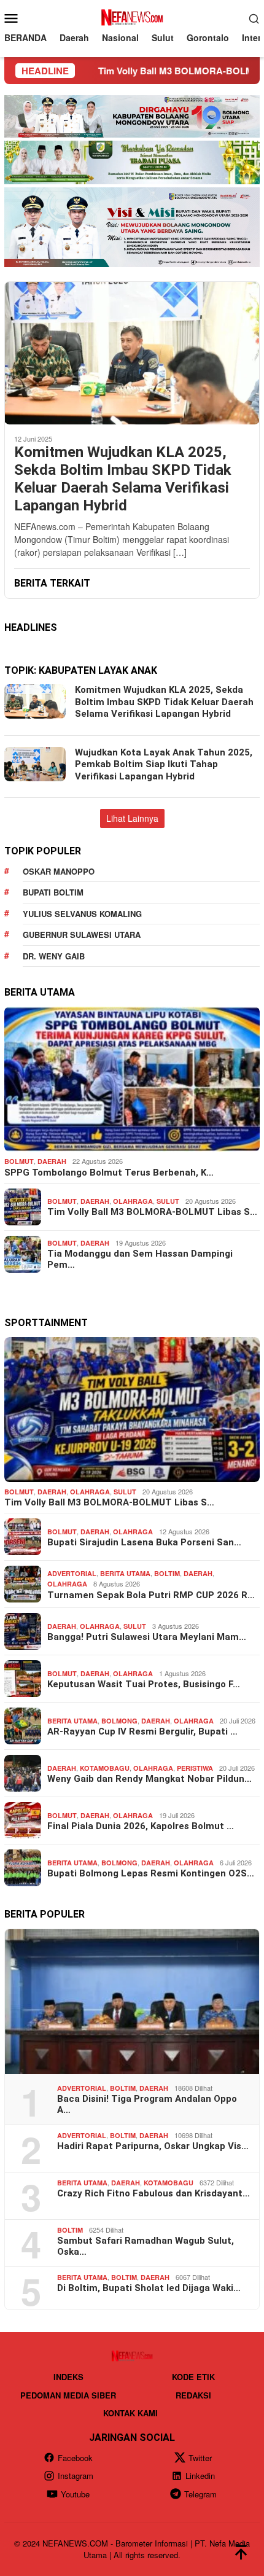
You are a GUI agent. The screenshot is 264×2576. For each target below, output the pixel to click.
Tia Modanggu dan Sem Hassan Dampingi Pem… (140, 1259)
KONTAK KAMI (130, 2413)
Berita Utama (125, 1573)
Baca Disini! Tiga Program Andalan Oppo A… (147, 2104)
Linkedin (200, 2476)
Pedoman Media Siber (68, 2395)
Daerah (52, 1161)
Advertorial (72, 1573)
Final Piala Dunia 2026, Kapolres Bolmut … (141, 1826)
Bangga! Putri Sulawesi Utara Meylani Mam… (147, 1637)
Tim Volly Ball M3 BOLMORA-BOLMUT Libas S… (152, 1212)
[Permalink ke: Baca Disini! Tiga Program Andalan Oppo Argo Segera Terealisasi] (132, 2002)
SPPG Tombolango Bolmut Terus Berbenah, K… (109, 1173)
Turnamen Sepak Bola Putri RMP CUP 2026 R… (151, 1595)
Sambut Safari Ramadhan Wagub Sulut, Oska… (146, 2246)
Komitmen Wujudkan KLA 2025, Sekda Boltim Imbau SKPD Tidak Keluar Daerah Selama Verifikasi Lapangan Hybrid (123, 478)
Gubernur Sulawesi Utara (82, 935)
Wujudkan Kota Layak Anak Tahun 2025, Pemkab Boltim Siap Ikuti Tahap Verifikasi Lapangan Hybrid (164, 764)
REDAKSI (193, 2395)
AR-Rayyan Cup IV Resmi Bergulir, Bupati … (142, 1731)
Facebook (75, 2458)
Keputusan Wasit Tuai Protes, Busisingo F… (144, 1684)
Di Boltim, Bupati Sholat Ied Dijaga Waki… (149, 2288)
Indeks (68, 2377)
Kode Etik (193, 2377)
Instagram (76, 2476)
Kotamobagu (105, 1768)
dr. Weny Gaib (54, 956)
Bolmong (119, 1721)
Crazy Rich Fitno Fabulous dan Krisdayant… (153, 2193)
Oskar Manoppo (59, 871)
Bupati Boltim (53, 892)
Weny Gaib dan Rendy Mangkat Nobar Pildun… (149, 1779)
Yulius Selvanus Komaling (82, 914)
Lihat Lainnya (132, 818)
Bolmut (19, 1161)
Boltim (167, 1573)
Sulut (168, 1201)
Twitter (200, 2458)
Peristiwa (195, 1768)
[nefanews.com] (132, 17)
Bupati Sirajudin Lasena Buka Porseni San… (144, 1542)
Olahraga (133, 1201)
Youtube (75, 2494)
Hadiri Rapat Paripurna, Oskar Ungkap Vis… (153, 2146)
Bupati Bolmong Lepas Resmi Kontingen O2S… (151, 1873)
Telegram (200, 2494)
